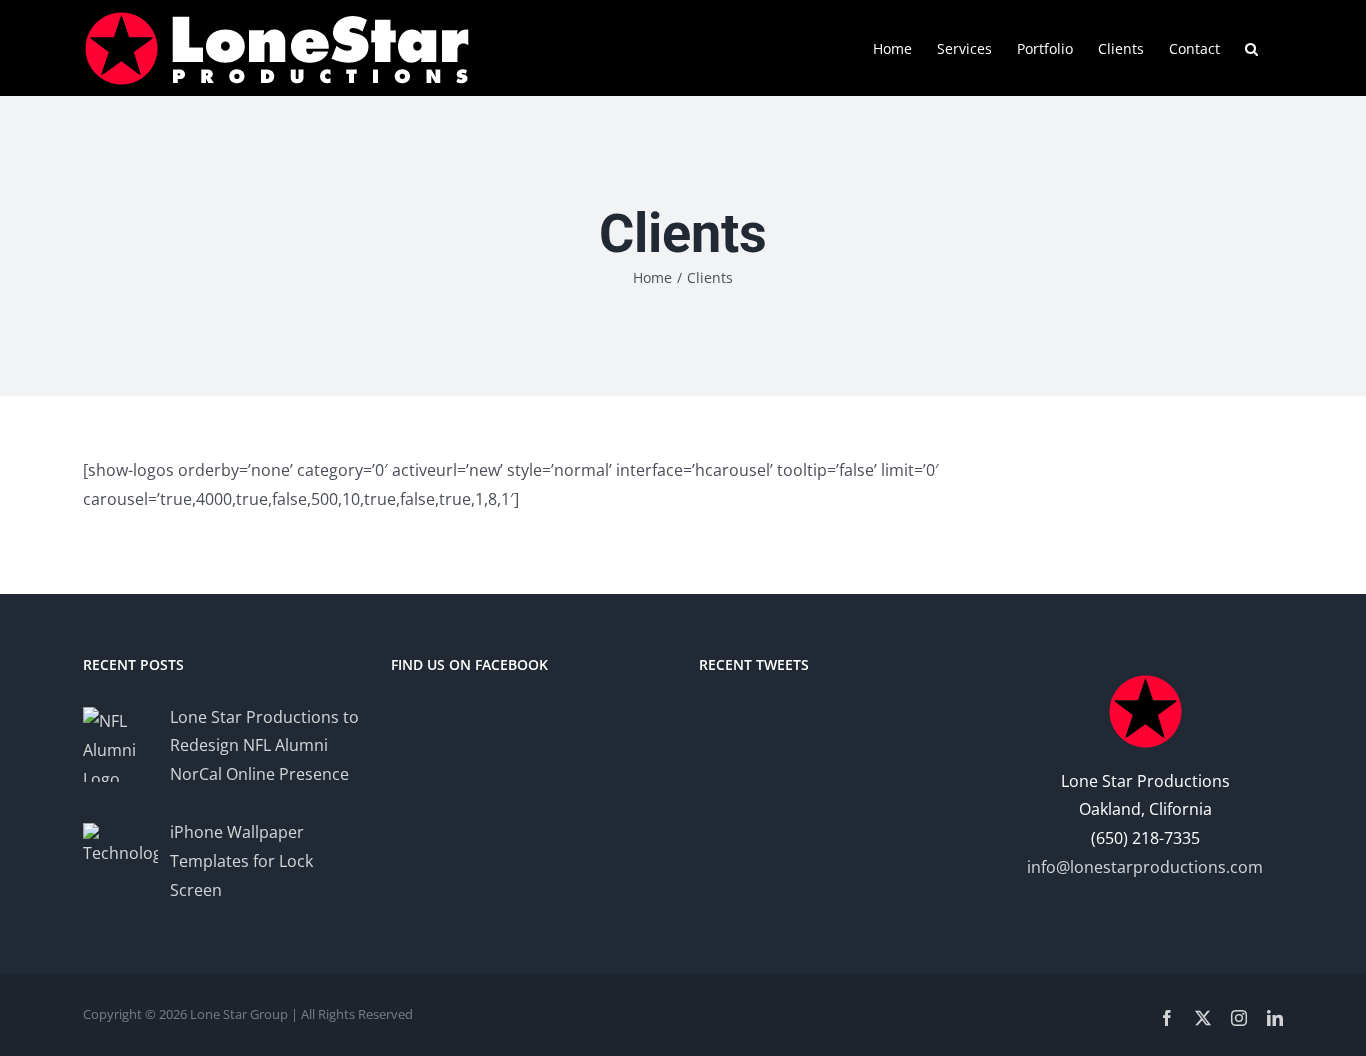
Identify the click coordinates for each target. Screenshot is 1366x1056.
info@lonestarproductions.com (1145, 867)
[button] (1251, 47)
